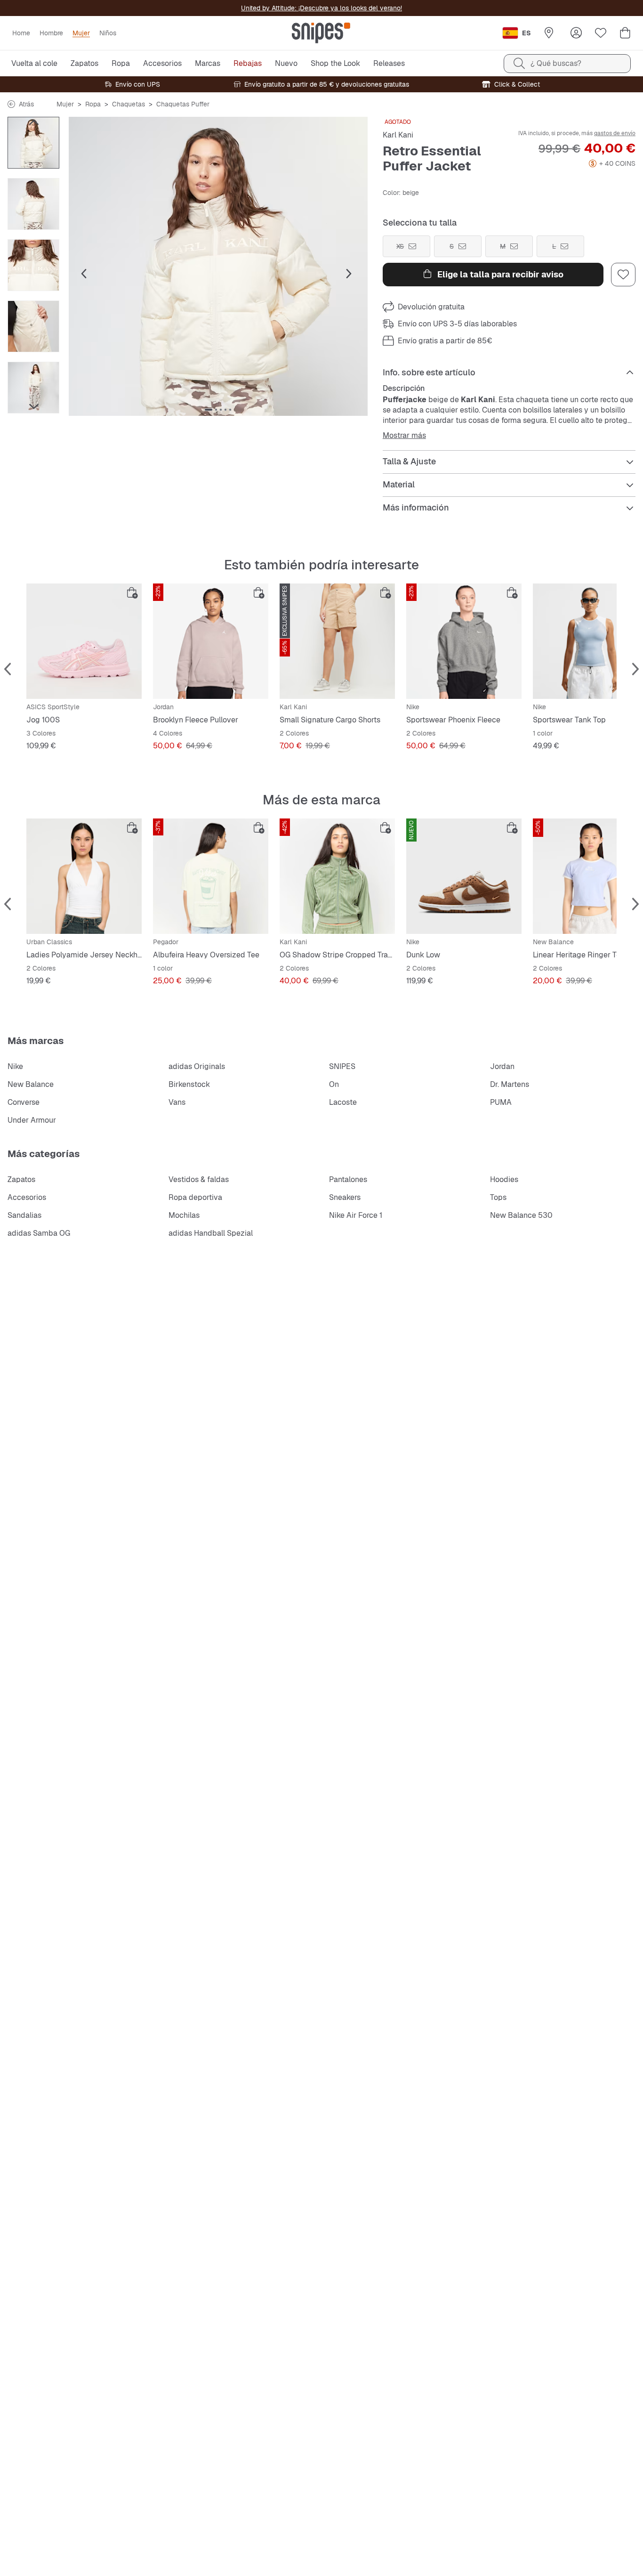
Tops (498, 1197)
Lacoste (343, 1102)
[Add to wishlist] (623, 275)
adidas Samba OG (39, 1233)
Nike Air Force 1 (356, 1215)
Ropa (93, 104)
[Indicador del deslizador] (209, 410)
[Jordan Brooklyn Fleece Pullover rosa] (211, 641)
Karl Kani (398, 135)
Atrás (26, 104)
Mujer (65, 104)
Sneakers (345, 1197)
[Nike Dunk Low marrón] (464, 876)
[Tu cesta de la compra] (625, 33)
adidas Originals (197, 1066)
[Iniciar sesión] (576, 33)
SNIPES (342, 1066)
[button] (218, 266)
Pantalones (348, 1179)
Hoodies (504, 1179)
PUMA (501, 1102)
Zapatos (21, 1179)
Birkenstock (189, 1084)
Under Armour (32, 1120)
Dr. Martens (510, 1084)
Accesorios (27, 1197)
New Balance (31, 1084)
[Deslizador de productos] (33, 143)
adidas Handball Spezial (211, 1233)
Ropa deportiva (195, 1197)
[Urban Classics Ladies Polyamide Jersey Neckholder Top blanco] (84, 876)
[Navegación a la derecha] (33, 406)
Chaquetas (129, 104)
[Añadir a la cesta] (132, 593)
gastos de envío (615, 133)
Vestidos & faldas (199, 1179)
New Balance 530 (521, 1215)
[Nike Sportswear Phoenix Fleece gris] (464, 641)
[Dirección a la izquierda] (33, 122)
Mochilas (184, 1215)
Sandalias (24, 1215)
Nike (15, 1066)
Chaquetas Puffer (183, 104)
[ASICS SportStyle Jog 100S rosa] (84, 641)
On (334, 1084)
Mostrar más (404, 436)
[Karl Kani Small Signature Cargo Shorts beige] (337, 641)
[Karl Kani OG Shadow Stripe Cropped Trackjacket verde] (337, 876)
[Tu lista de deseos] (601, 33)
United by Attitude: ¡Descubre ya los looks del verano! (321, 8)
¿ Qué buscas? (556, 63)
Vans (177, 1102)
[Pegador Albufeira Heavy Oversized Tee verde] (211, 876)
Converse (24, 1102)
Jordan (502, 1066)
